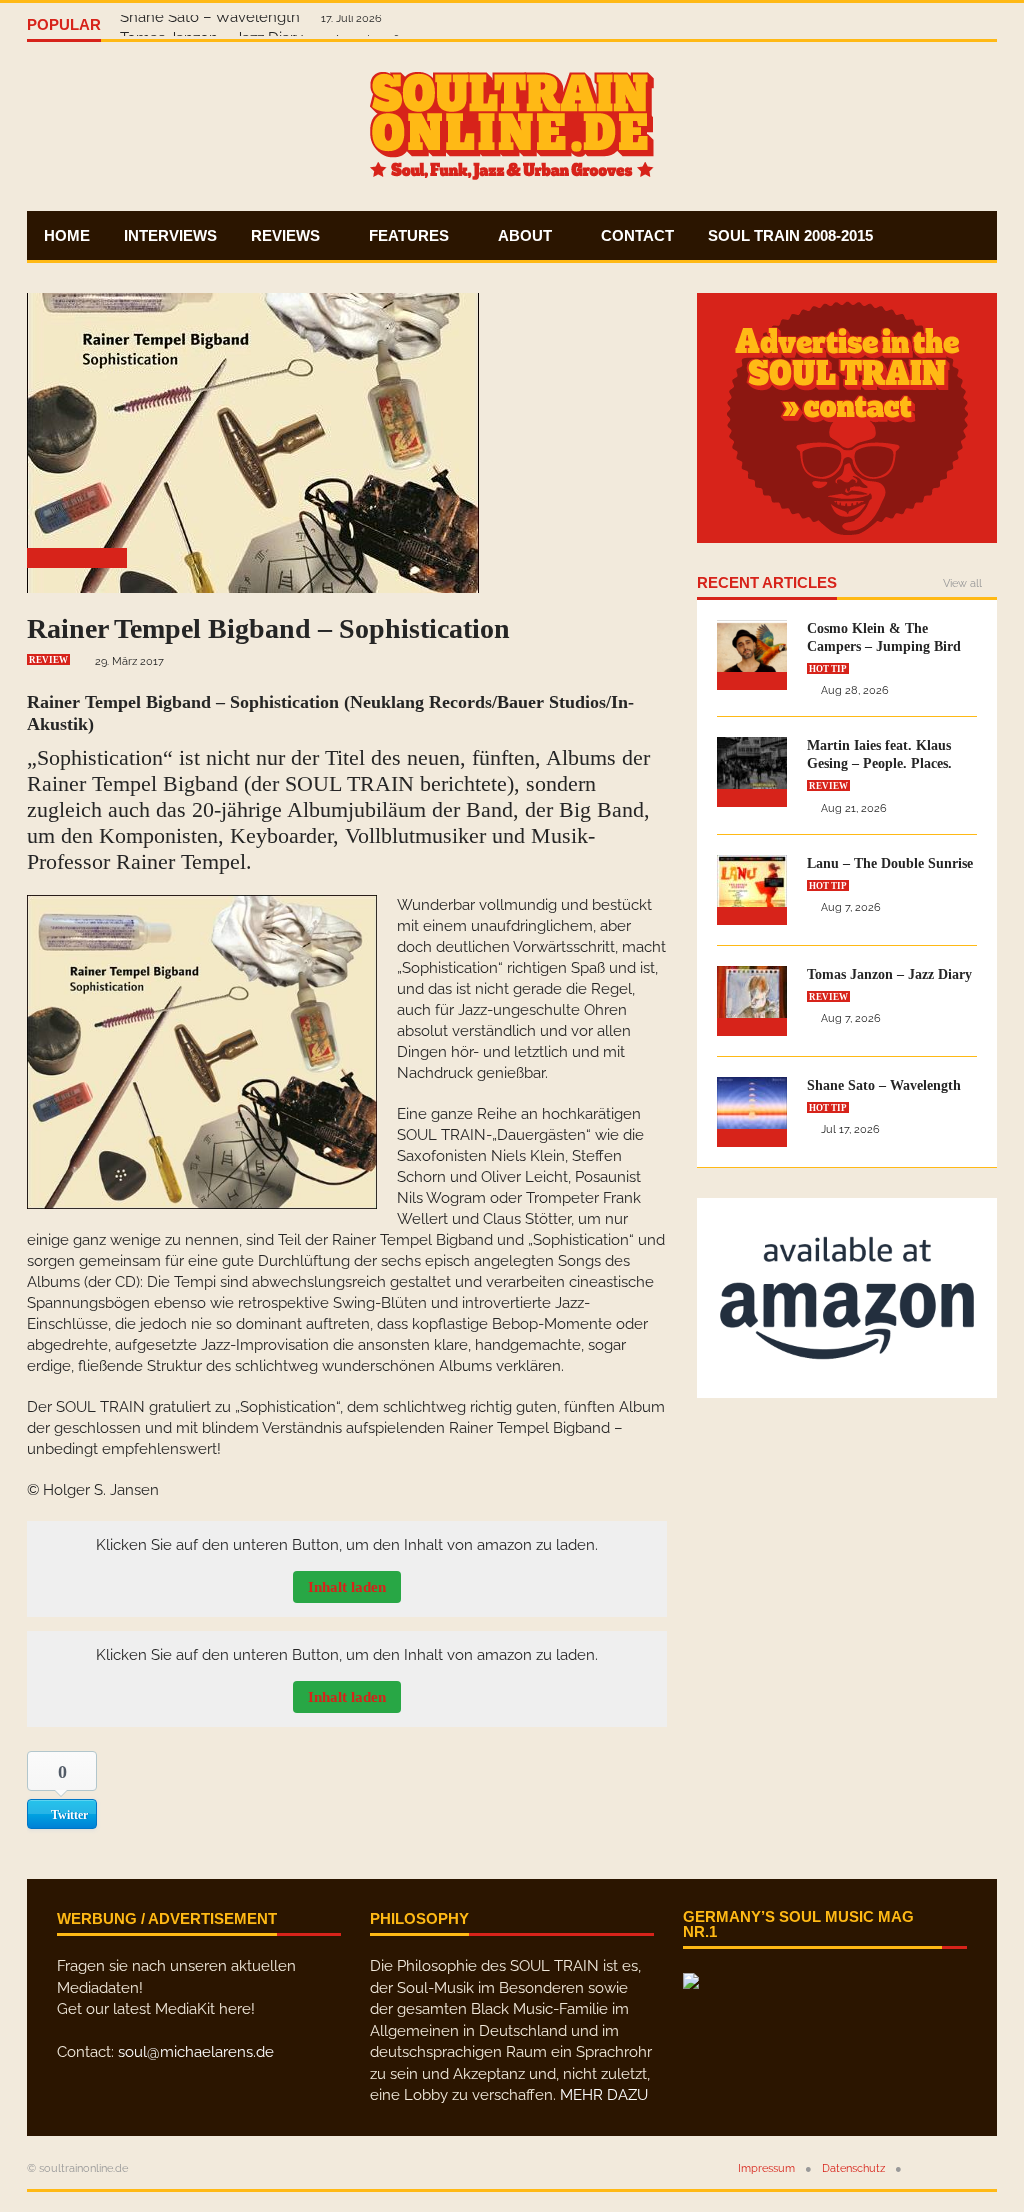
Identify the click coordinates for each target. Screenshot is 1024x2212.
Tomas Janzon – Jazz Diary (889, 974)
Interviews (170, 235)
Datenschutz (853, 2168)
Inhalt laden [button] (347, 1587)
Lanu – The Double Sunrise (890, 863)
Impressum (766, 2168)
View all (962, 584)
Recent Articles (767, 583)
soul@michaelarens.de (196, 2052)
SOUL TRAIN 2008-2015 (790, 235)
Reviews (287, 235)
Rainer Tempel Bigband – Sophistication (268, 628)
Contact (637, 235)
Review (48, 660)
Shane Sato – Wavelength (212, 25)
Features (411, 235)
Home (67, 235)
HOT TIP (828, 669)
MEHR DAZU (604, 2095)
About (527, 235)
